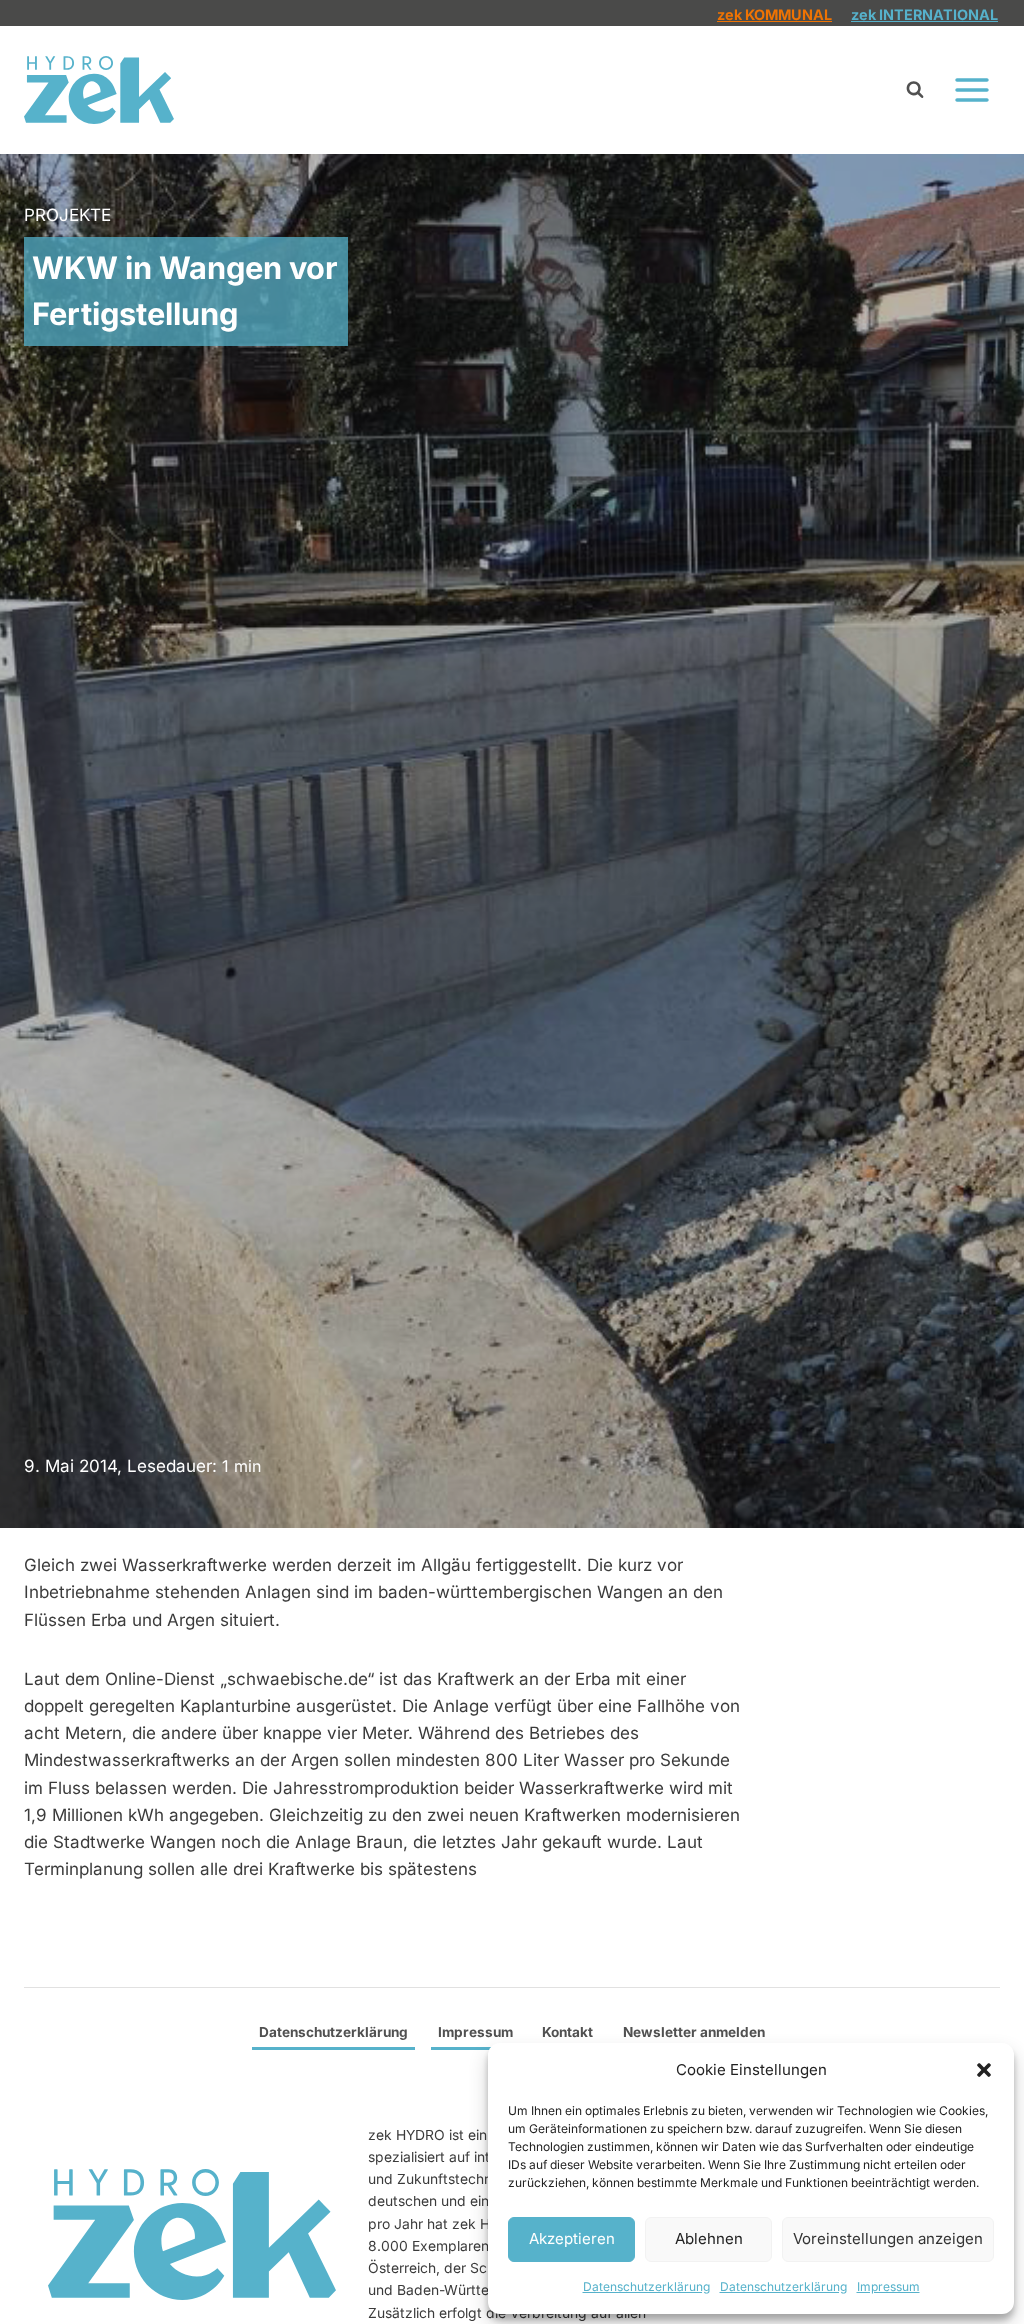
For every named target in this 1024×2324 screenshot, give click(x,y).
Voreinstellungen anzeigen (888, 2238)
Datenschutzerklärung (646, 2286)
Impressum (888, 2286)
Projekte (67, 215)
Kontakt (567, 2032)
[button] (984, 2070)
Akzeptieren (572, 2238)
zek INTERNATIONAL (924, 14)
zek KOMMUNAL (774, 14)
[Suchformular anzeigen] (915, 90)
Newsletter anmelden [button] (694, 2032)
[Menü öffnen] (971, 89)
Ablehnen (709, 2238)
